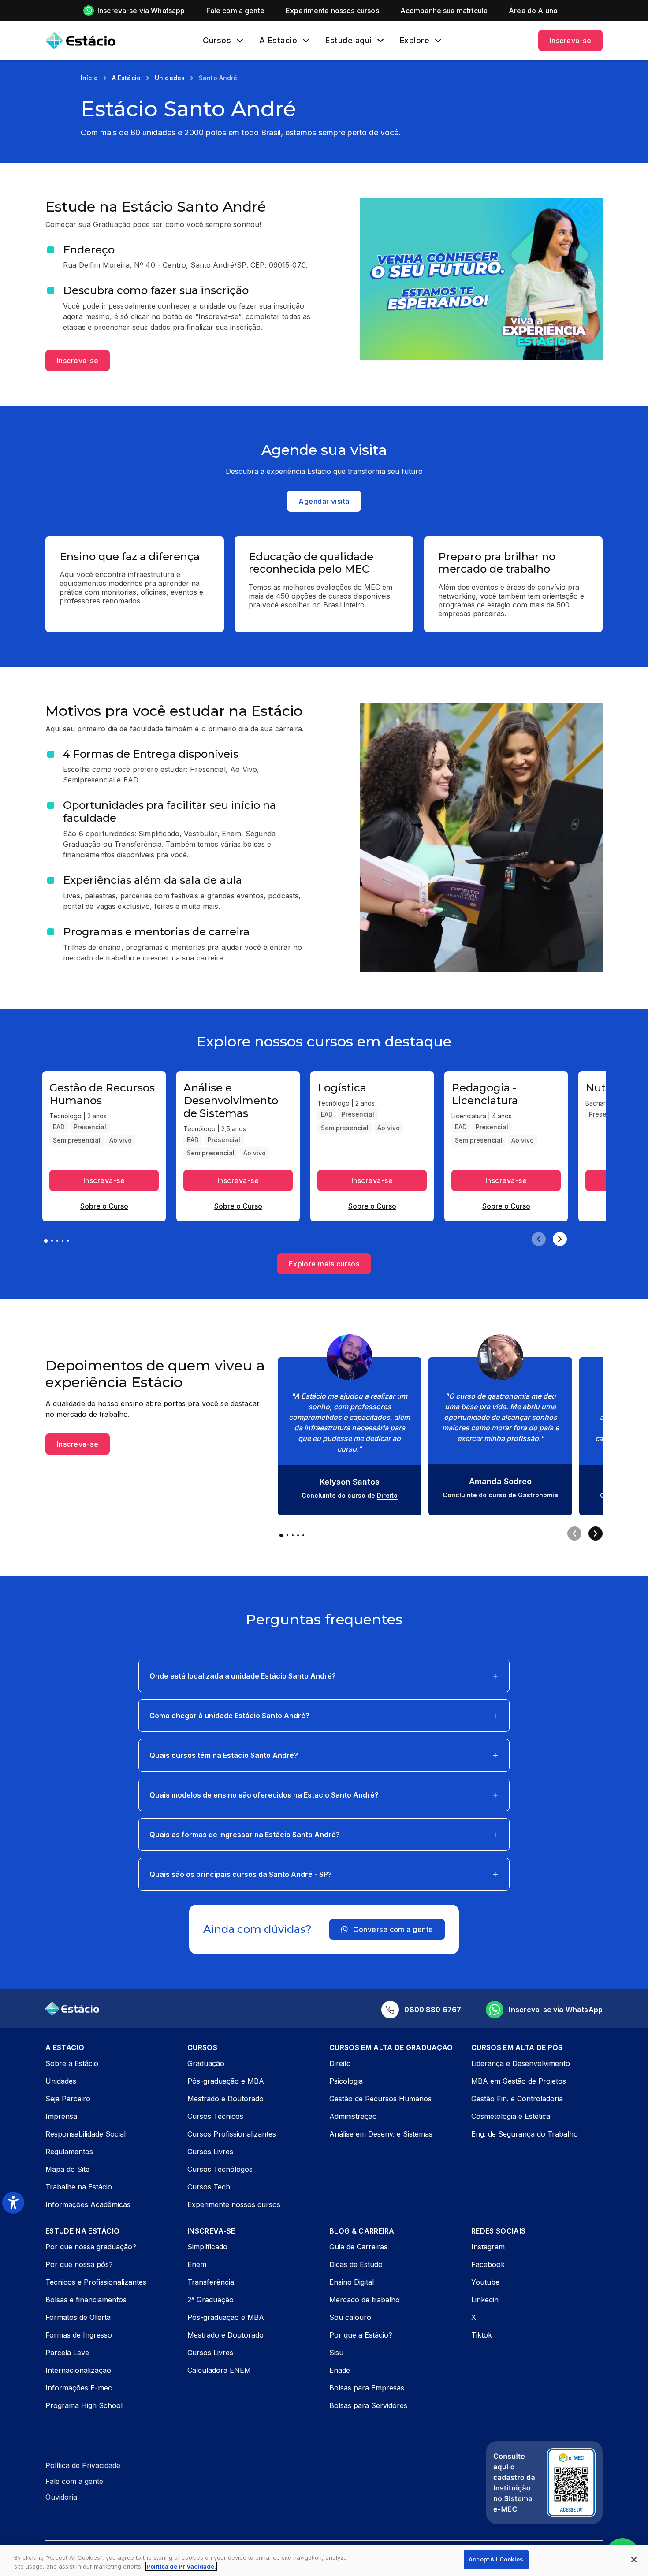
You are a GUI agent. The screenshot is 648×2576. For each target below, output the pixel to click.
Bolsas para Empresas (367, 2388)
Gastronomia (538, 1495)
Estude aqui (348, 41)
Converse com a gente (393, 1929)
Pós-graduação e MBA (226, 2081)
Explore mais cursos (324, 1264)
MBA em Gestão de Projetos (519, 2081)
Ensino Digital (352, 2282)
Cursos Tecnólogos (220, 2169)
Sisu (336, 2353)
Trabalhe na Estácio (79, 2187)
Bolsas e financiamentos (86, 2300)
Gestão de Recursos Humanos (380, 2099)
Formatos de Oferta (78, 2317)
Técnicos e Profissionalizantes (96, 2282)
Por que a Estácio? (361, 2335)
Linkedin (485, 2300)
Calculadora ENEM (219, 2370)
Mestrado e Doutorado (225, 2099)
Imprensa (61, 2116)
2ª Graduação (210, 2300)
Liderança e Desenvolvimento (521, 2063)
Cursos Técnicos (215, 2116)
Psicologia (346, 2081)
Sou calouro (350, 2317)
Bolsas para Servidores (368, 2405)
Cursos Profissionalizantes (232, 2134)
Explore (415, 41)
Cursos (217, 41)
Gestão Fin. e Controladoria (517, 2099)
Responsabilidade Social (86, 2134)
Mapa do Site (67, 2169)
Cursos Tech (209, 2187)
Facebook (488, 2264)
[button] (324, 1676)
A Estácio (278, 41)
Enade (340, 2370)
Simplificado (207, 2247)
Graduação (206, 2063)
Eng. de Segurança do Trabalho (525, 2134)
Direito (387, 1495)
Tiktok (482, 2335)
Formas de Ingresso (79, 2335)
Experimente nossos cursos (234, 2204)
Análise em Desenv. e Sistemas (381, 2134)
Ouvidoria (61, 2497)
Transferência (211, 2282)
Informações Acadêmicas (88, 2204)
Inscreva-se (570, 41)
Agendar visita (324, 501)
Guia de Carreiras (358, 2247)
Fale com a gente (74, 2481)
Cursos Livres (210, 2152)
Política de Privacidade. (181, 2566)
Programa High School (84, 2405)
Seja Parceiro (68, 2099)
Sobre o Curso (104, 1206)
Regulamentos (69, 2152)
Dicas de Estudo (356, 2264)
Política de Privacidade (83, 2465)
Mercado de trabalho (365, 2300)
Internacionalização (78, 2370)
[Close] (634, 2560)
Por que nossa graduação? (91, 2247)
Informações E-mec (79, 2388)
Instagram (488, 2247)
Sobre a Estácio (72, 2063)
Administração (353, 2116)
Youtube (485, 2282)
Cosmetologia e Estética (511, 2116)
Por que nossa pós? (79, 2264)
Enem (197, 2264)
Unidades (61, 2081)
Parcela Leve (67, 2353)
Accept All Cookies (496, 2559)
